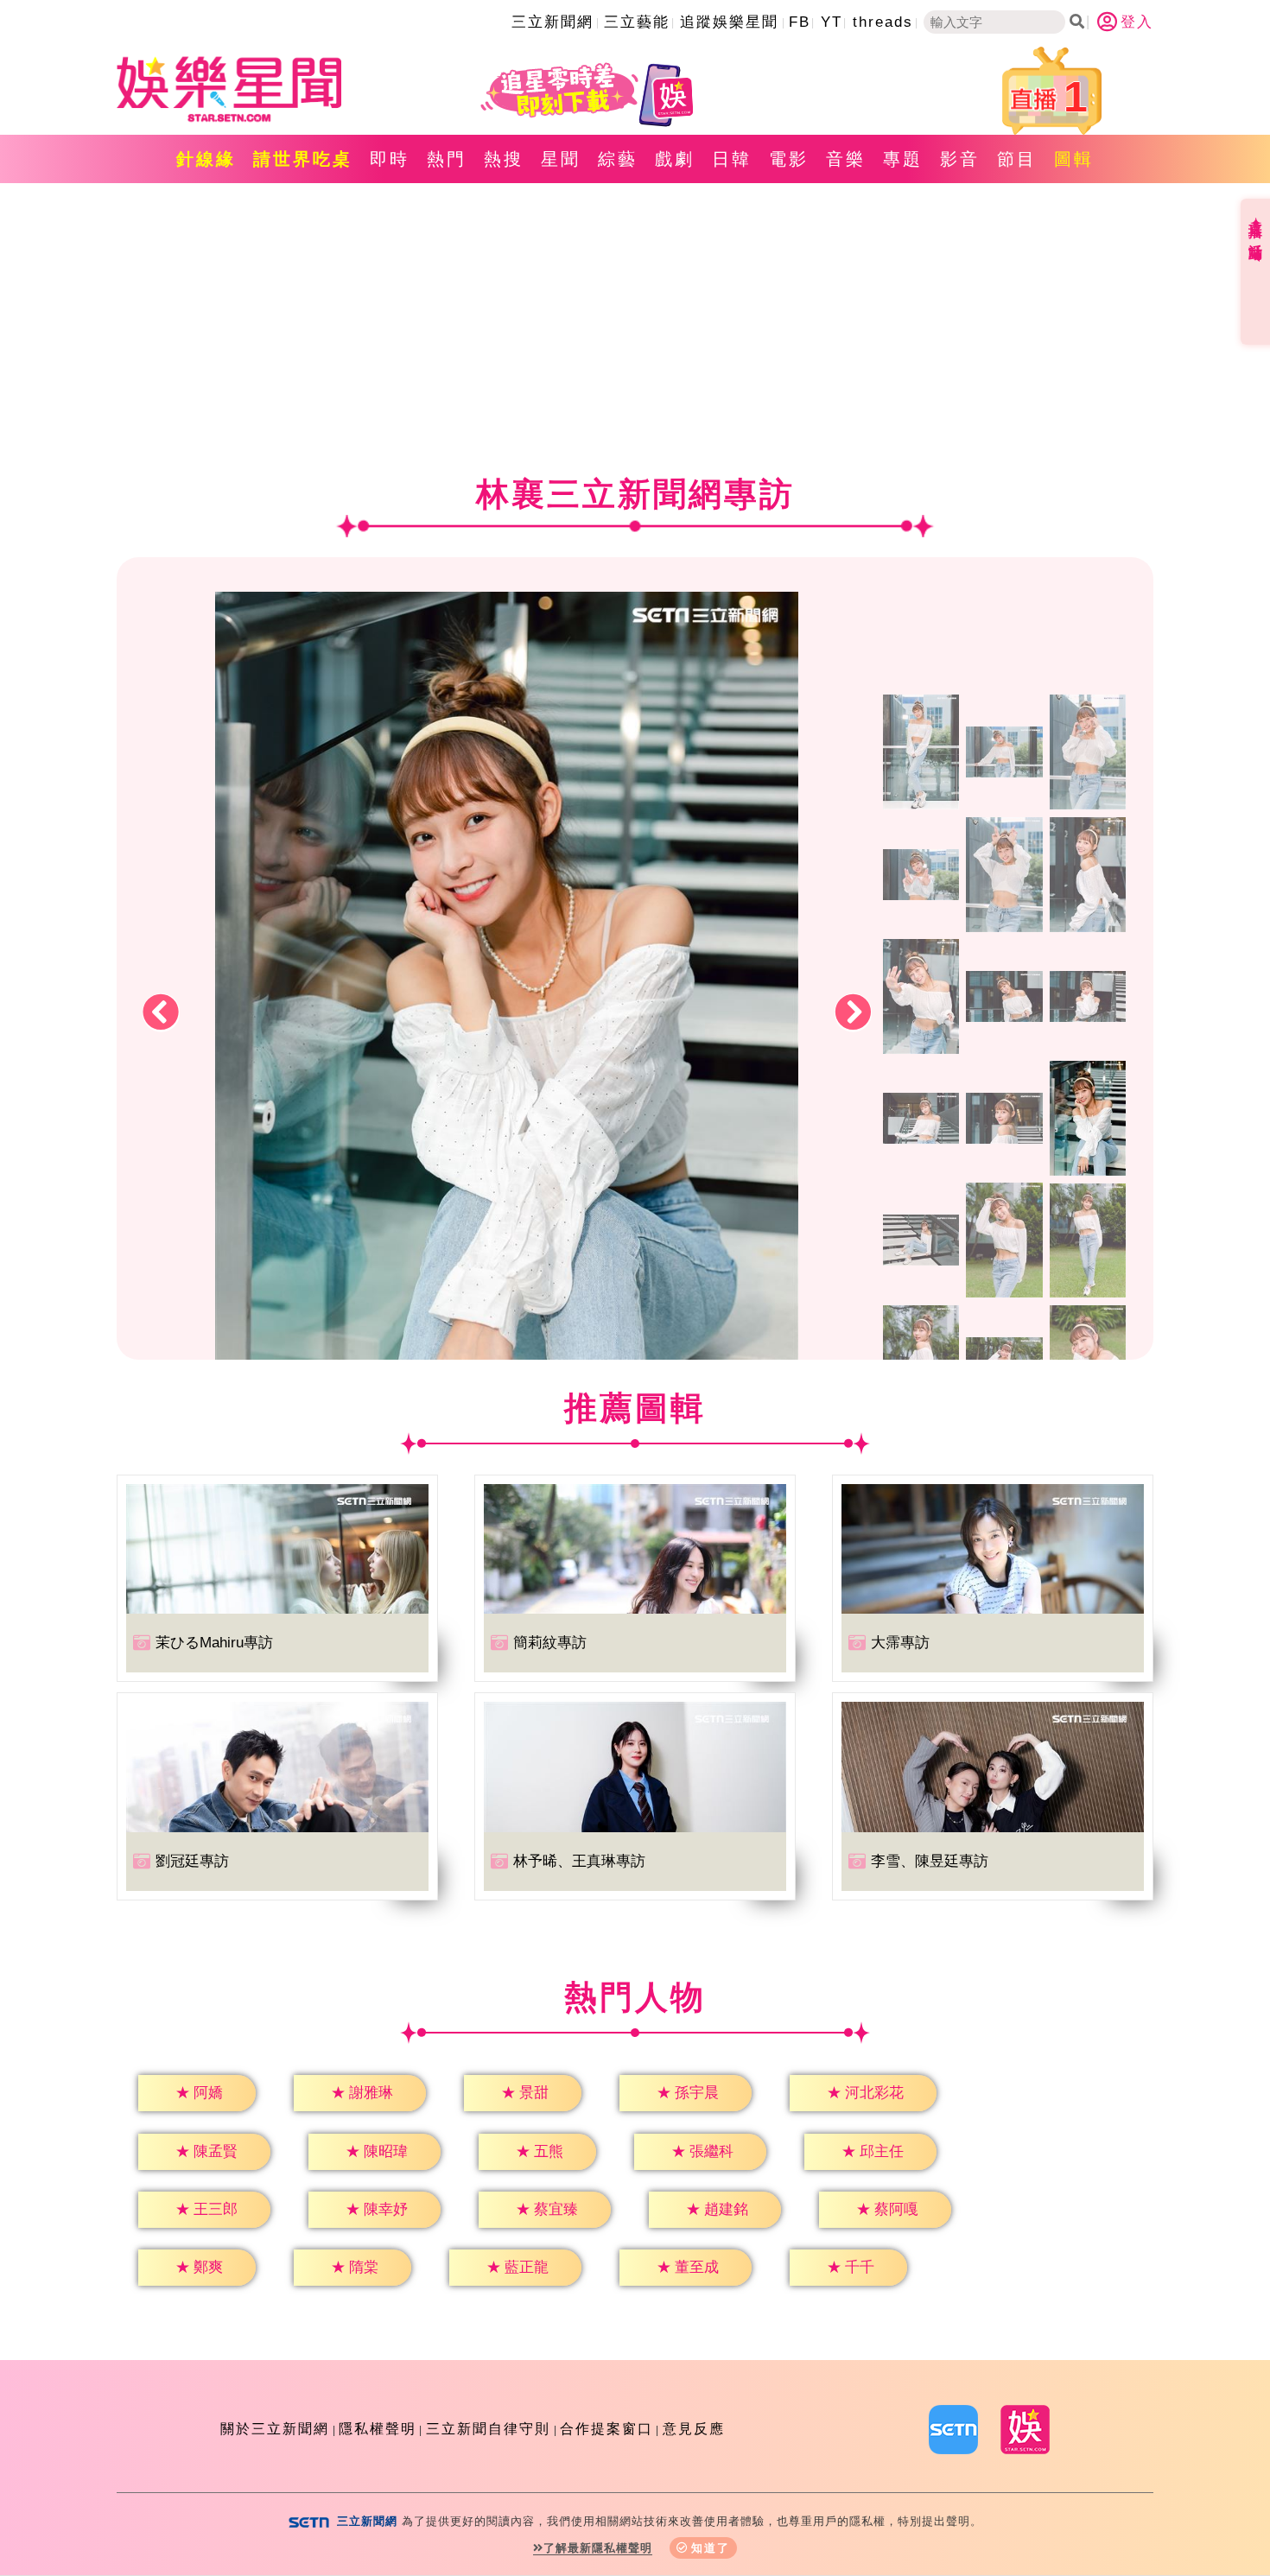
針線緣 (206, 159)
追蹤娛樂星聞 (729, 22)
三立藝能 (637, 22)
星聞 (561, 159)
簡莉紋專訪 (550, 1643)
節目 (1017, 159)
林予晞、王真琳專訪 (579, 1861)
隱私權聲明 (378, 2429)
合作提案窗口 (606, 2429)
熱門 (447, 159)
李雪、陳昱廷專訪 (930, 1861)
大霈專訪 (900, 1643)
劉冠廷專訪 (192, 1861)
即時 (390, 159)
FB (800, 22)
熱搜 (504, 159)
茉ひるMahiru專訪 (214, 1643)
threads (883, 22)
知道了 (711, 2548)
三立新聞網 (552, 22)
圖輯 (1074, 159)
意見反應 (694, 2429)
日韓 (732, 159)
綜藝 (618, 159)
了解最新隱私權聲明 (598, 2548)
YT (832, 22)
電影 (789, 159)
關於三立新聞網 (275, 2429)
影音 (960, 159)
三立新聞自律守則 (488, 2429)
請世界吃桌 (303, 159)
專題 (903, 159)
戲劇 (675, 159)
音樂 (846, 159)
